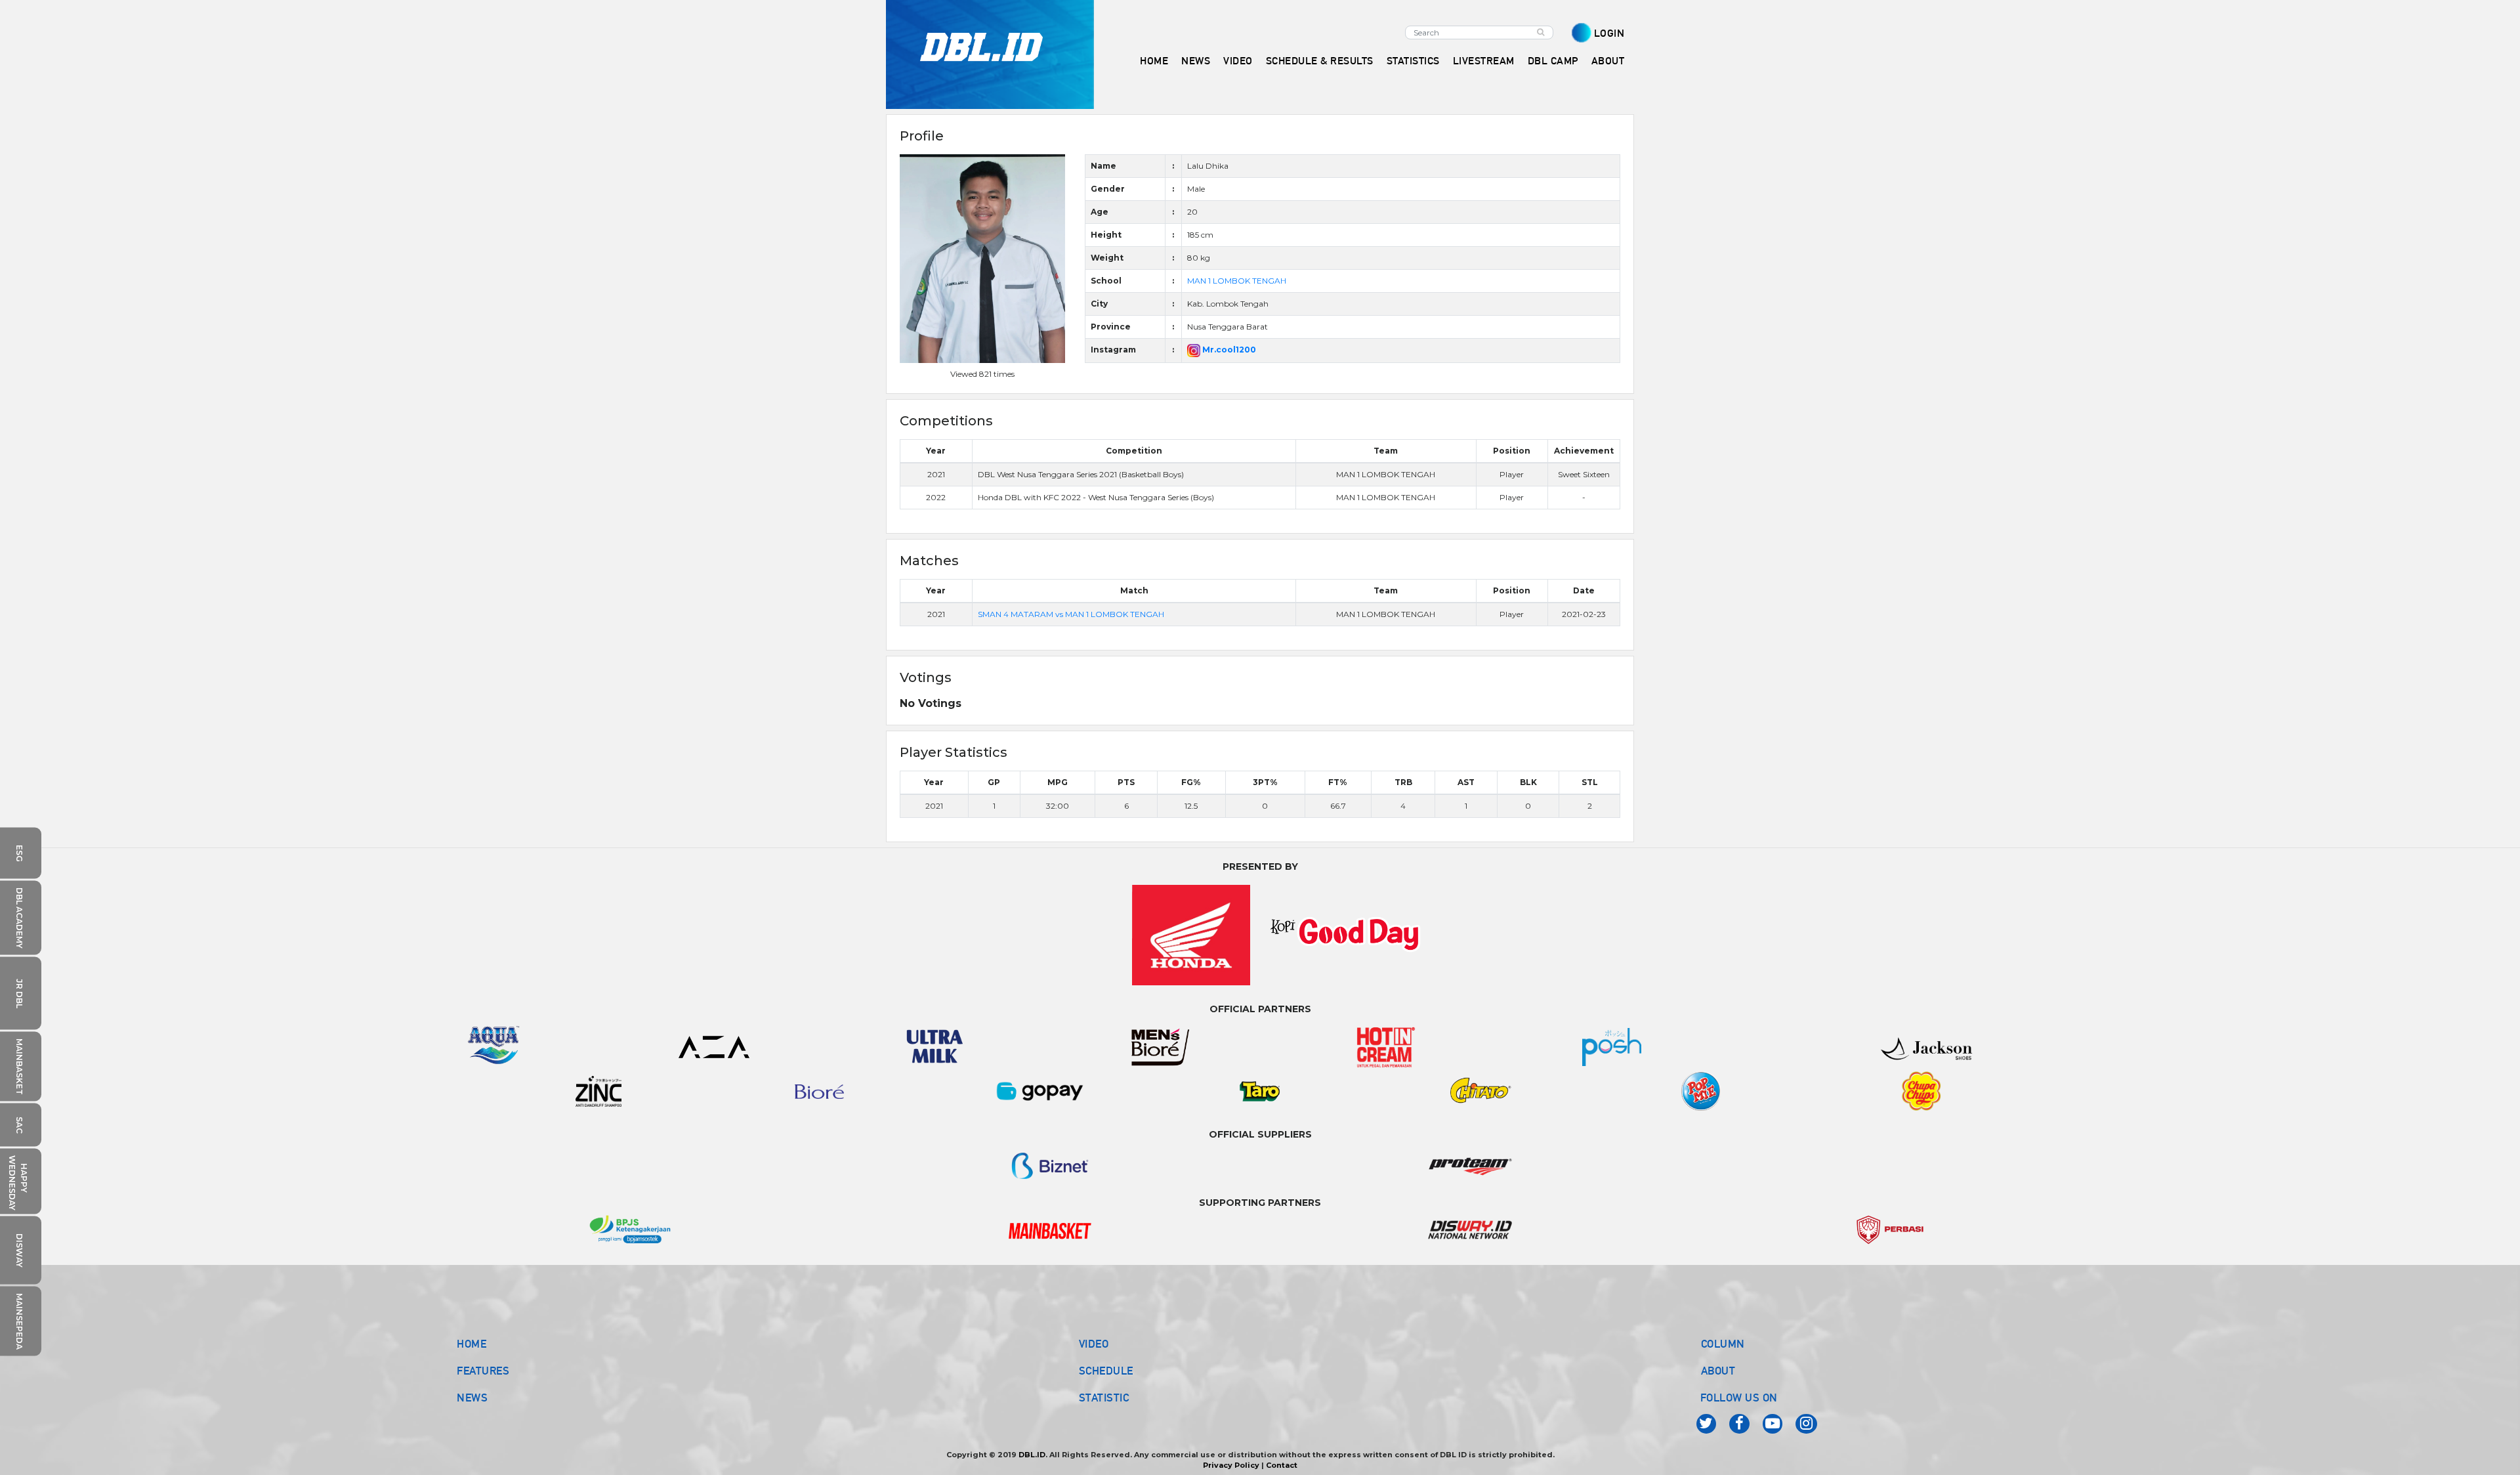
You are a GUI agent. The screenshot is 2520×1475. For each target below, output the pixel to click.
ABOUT (1718, 1371)
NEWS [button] (1196, 61)
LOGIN (1609, 33)
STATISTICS (1413, 61)
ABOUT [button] (1608, 61)
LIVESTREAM (1484, 61)
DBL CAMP (1553, 61)
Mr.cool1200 (1228, 350)
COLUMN (1723, 1344)
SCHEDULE (1106, 1371)
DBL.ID (1032, 1455)
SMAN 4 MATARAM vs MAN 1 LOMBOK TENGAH (1071, 614)
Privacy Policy (1231, 1465)
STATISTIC (1104, 1398)
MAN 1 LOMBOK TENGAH (1237, 281)
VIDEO (1238, 61)
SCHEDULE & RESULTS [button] (1320, 61)
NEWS (472, 1398)
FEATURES (483, 1371)
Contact (1282, 1465)
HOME (1154, 61)
